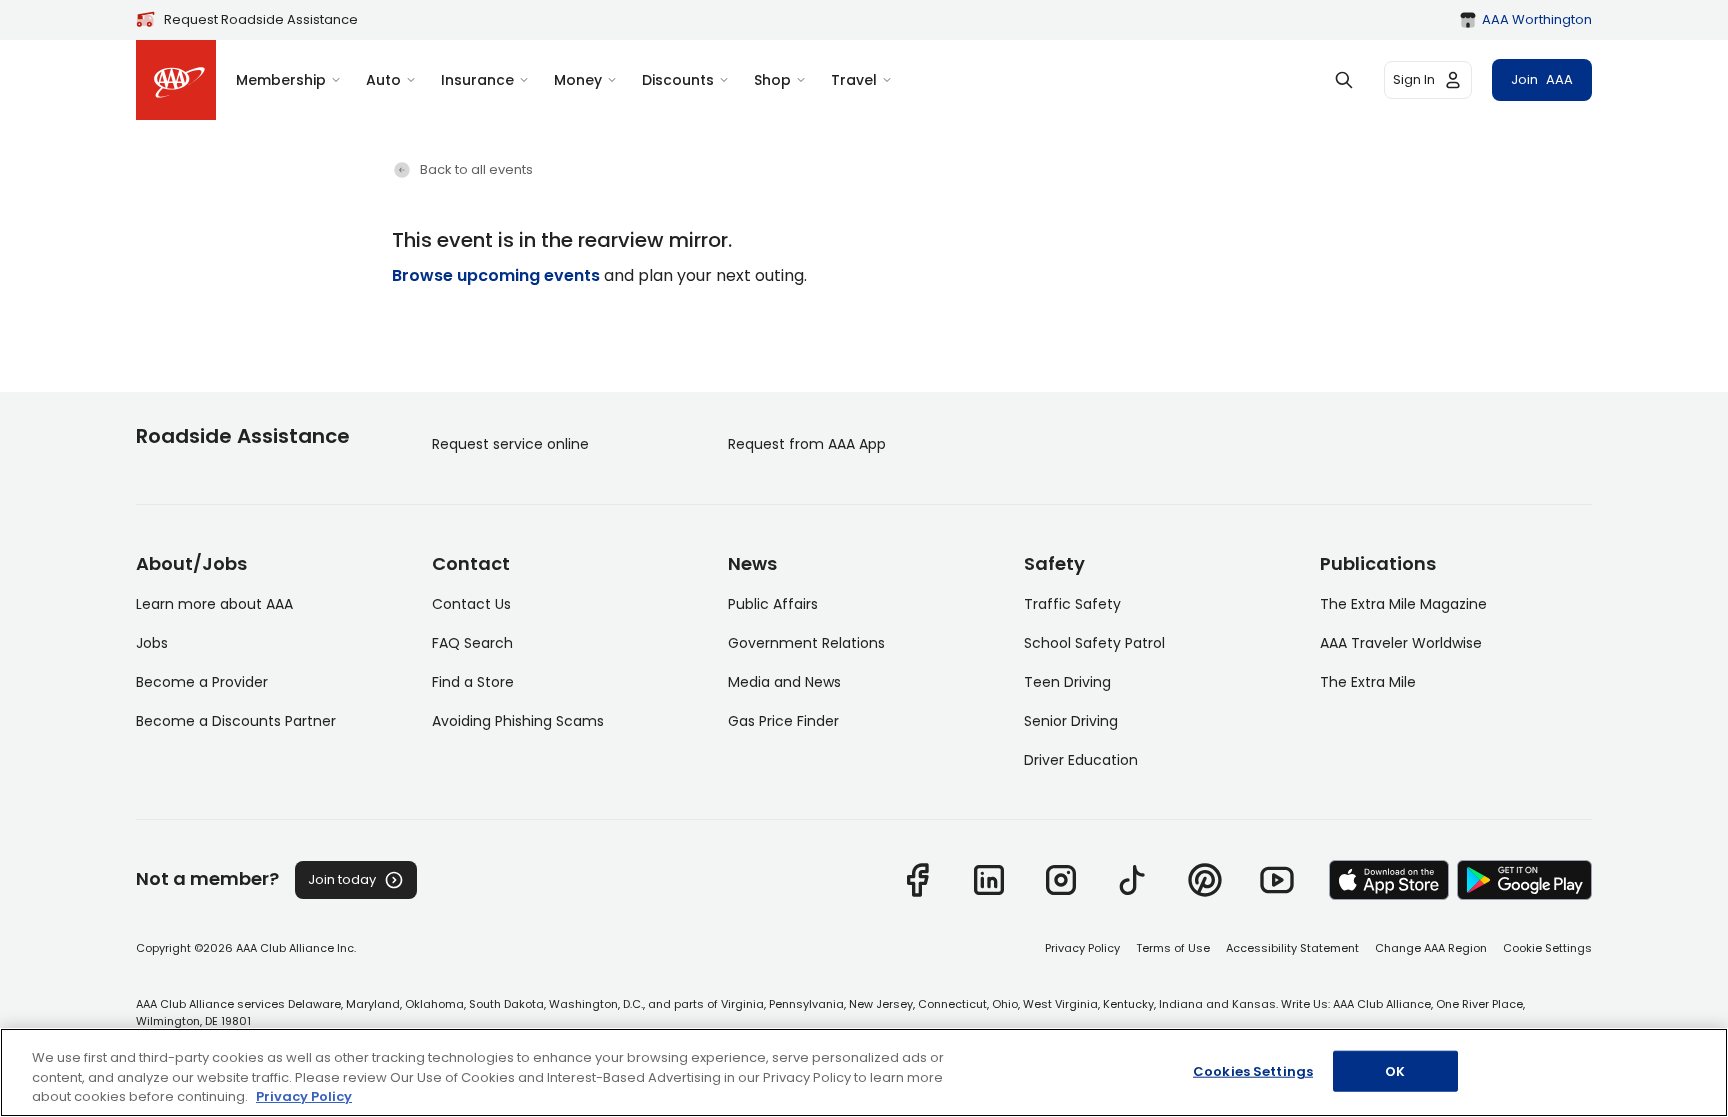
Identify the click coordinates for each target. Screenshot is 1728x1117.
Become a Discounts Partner (236, 721)
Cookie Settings (1547, 948)
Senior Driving (1071, 721)
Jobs (152, 643)
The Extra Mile (1368, 682)
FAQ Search (472, 643)
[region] (864, 1072)
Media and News (784, 682)
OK (1395, 1070)
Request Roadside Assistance (261, 19)
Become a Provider (202, 682)
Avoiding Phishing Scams (518, 721)
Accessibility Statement (1292, 948)
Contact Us (471, 604)
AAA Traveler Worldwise (1401, 643)
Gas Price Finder (783, 721)
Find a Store (473, 682)
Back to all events (476, 169)
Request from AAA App (807, 444)
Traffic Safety (1072, 604)
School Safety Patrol (1094, 643)
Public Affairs (773, 604)
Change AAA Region (1431, 948)
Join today (342, 879)
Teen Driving (1067, 682)
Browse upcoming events (496, 275)
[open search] (1344, 80)
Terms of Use (1173, 948)
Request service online (510, 444)
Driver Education (1081, 760)
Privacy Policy (1082, 948)
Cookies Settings (1253, 1070)
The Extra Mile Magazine (1403, 604)
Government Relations (806, 643)
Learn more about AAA (214, 604)
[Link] (917, 880)
